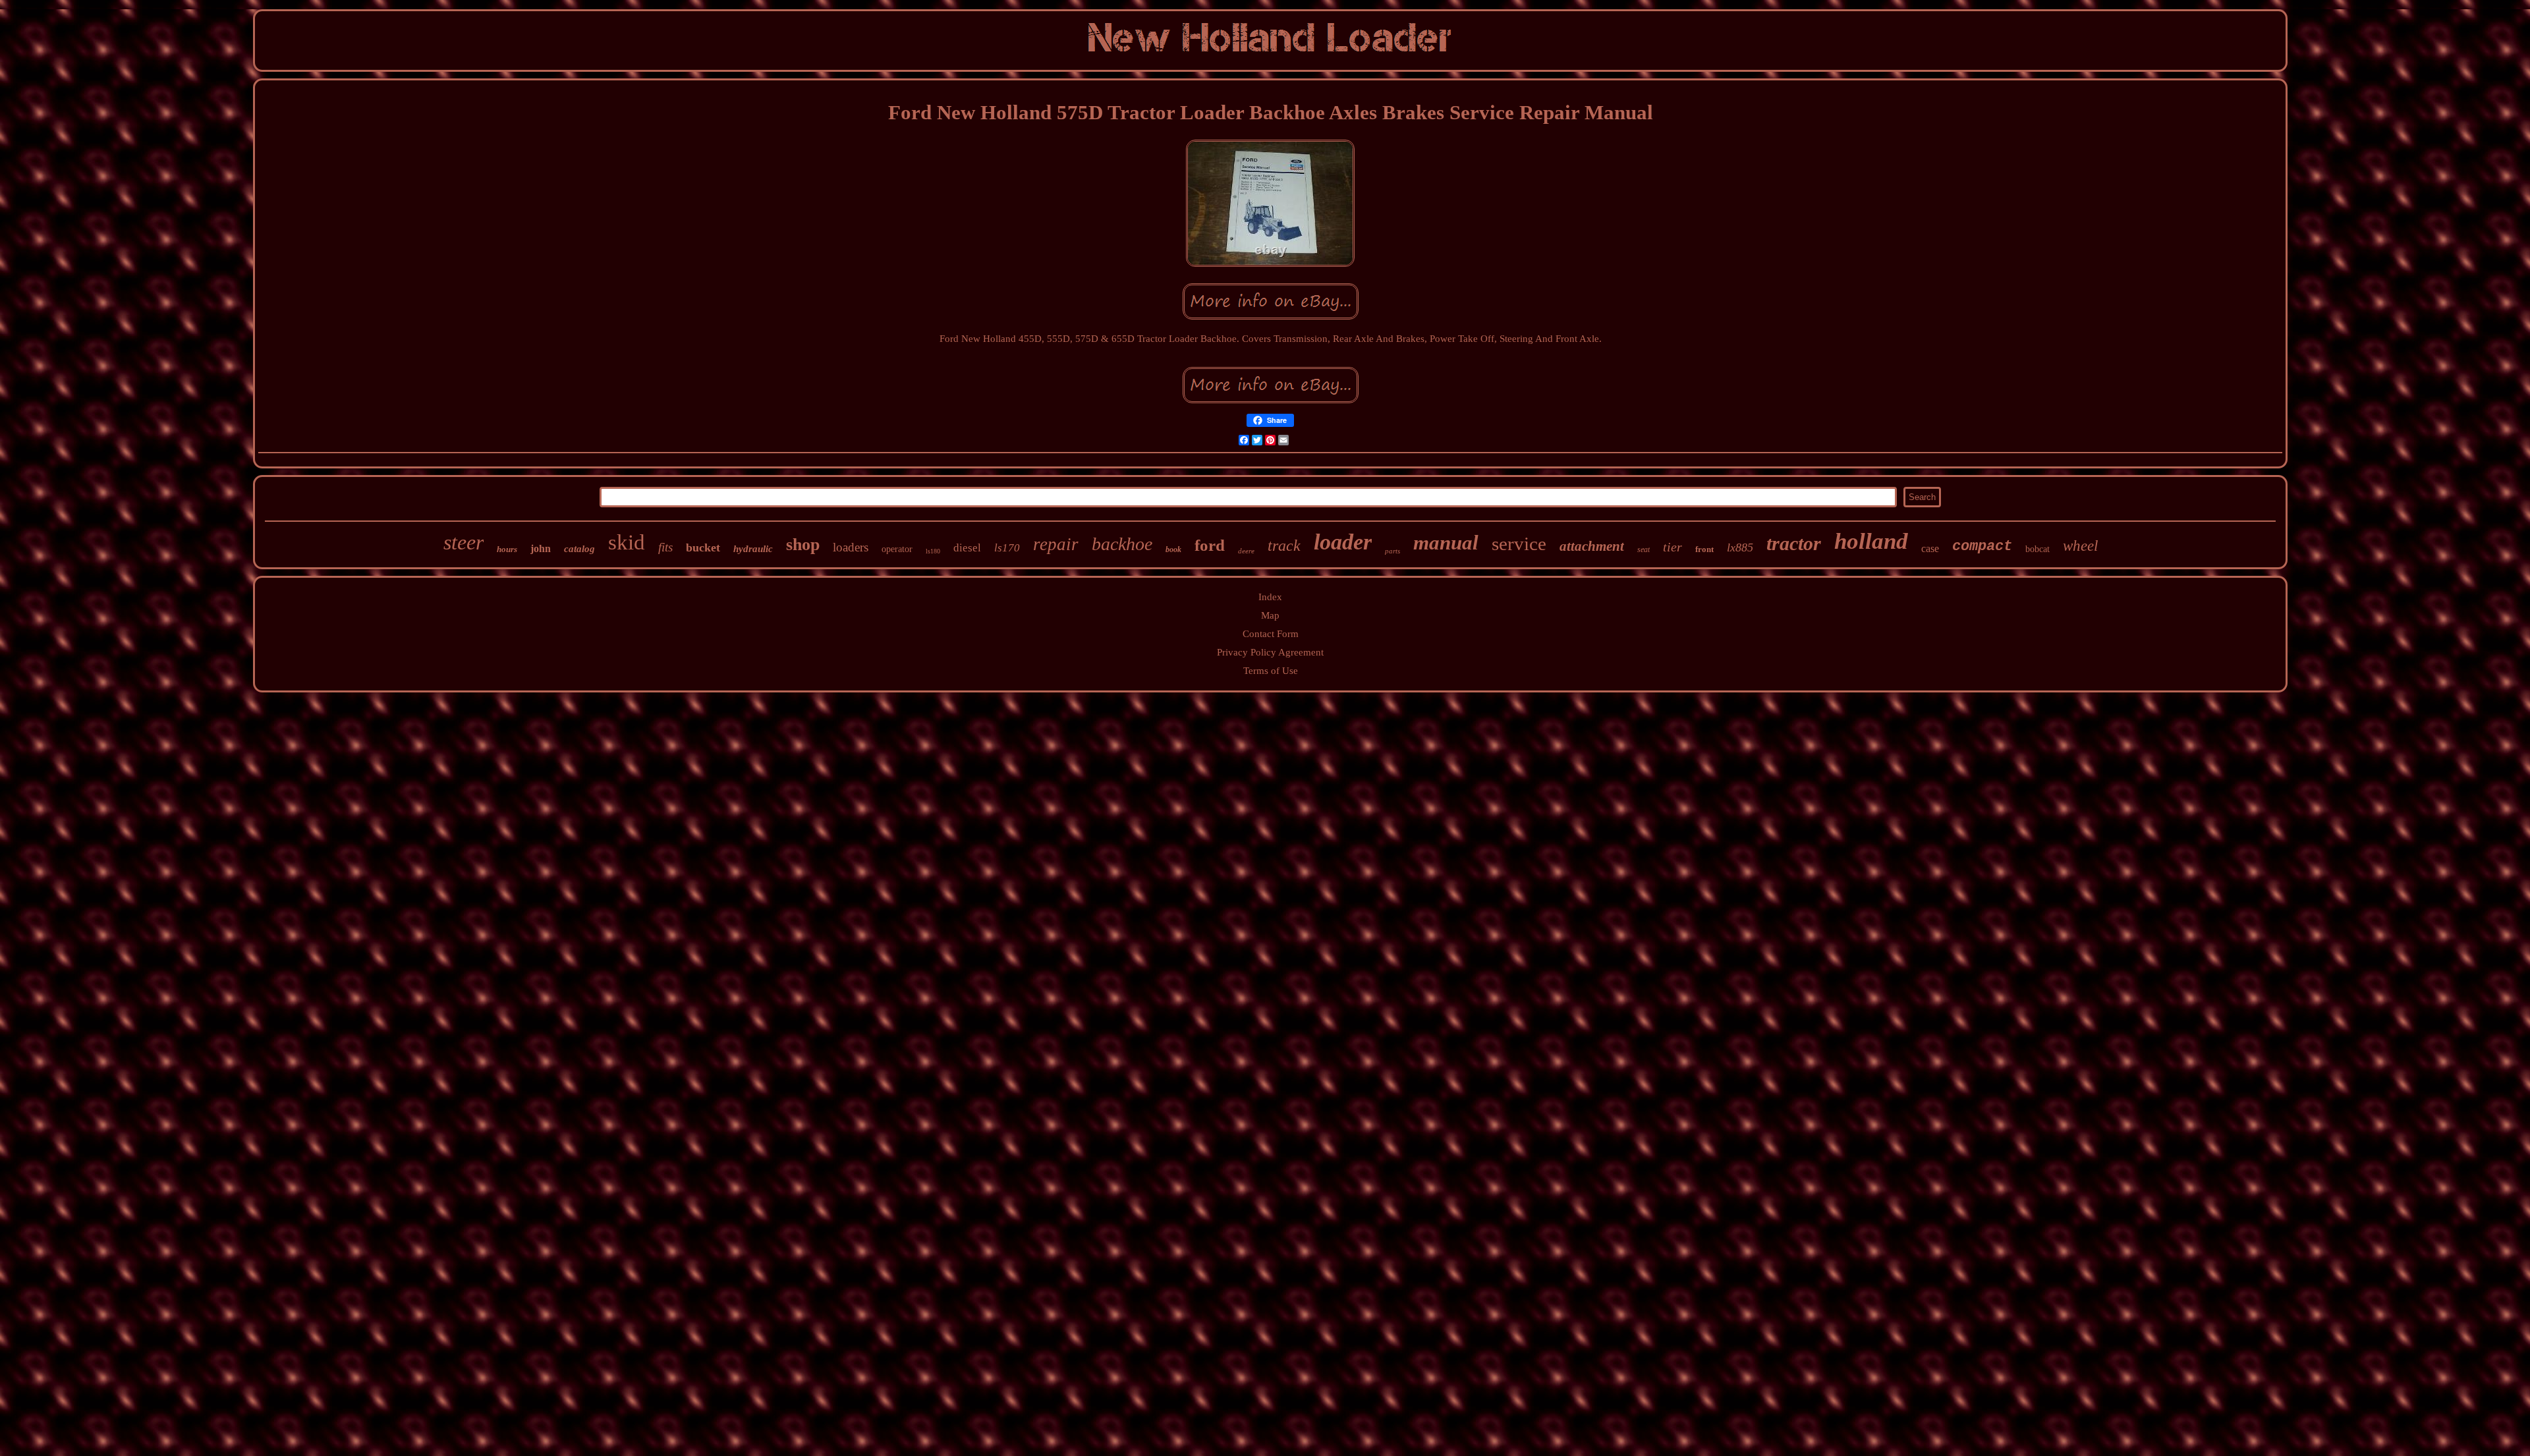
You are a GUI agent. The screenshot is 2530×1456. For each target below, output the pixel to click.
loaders (851, 547)
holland (1871, 541)
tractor (1794, 543)
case (1930, 548)
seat (1644, 549)
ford (1210, 545)
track (1284, 546)
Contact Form (1271, 634)
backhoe (1122, 544)
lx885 (1740, 547)
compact (1982, 546)
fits (665, 547)
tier (1673, 547)
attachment (1592, 546)
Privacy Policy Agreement (1270, 652)
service (1519, 544)
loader (1343, 542)
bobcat (2038, 549)
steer (464, 542)
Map (1270, 615)
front (1704, 549)
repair (1056, 544)
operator (897, 549)
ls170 (1007, 548)
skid (627, 542)
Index (1270, 597)
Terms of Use (1271, 671)
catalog (579, 549)
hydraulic (753, 549)
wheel (2080, 546)
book (1173, 549)
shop (803, 545)
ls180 (933, 551)
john (541, 548)
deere (1246, 551)
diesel (967, 548)
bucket (703, 547)
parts (1392, 551)
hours (507, 549)
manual (1446, 543)
